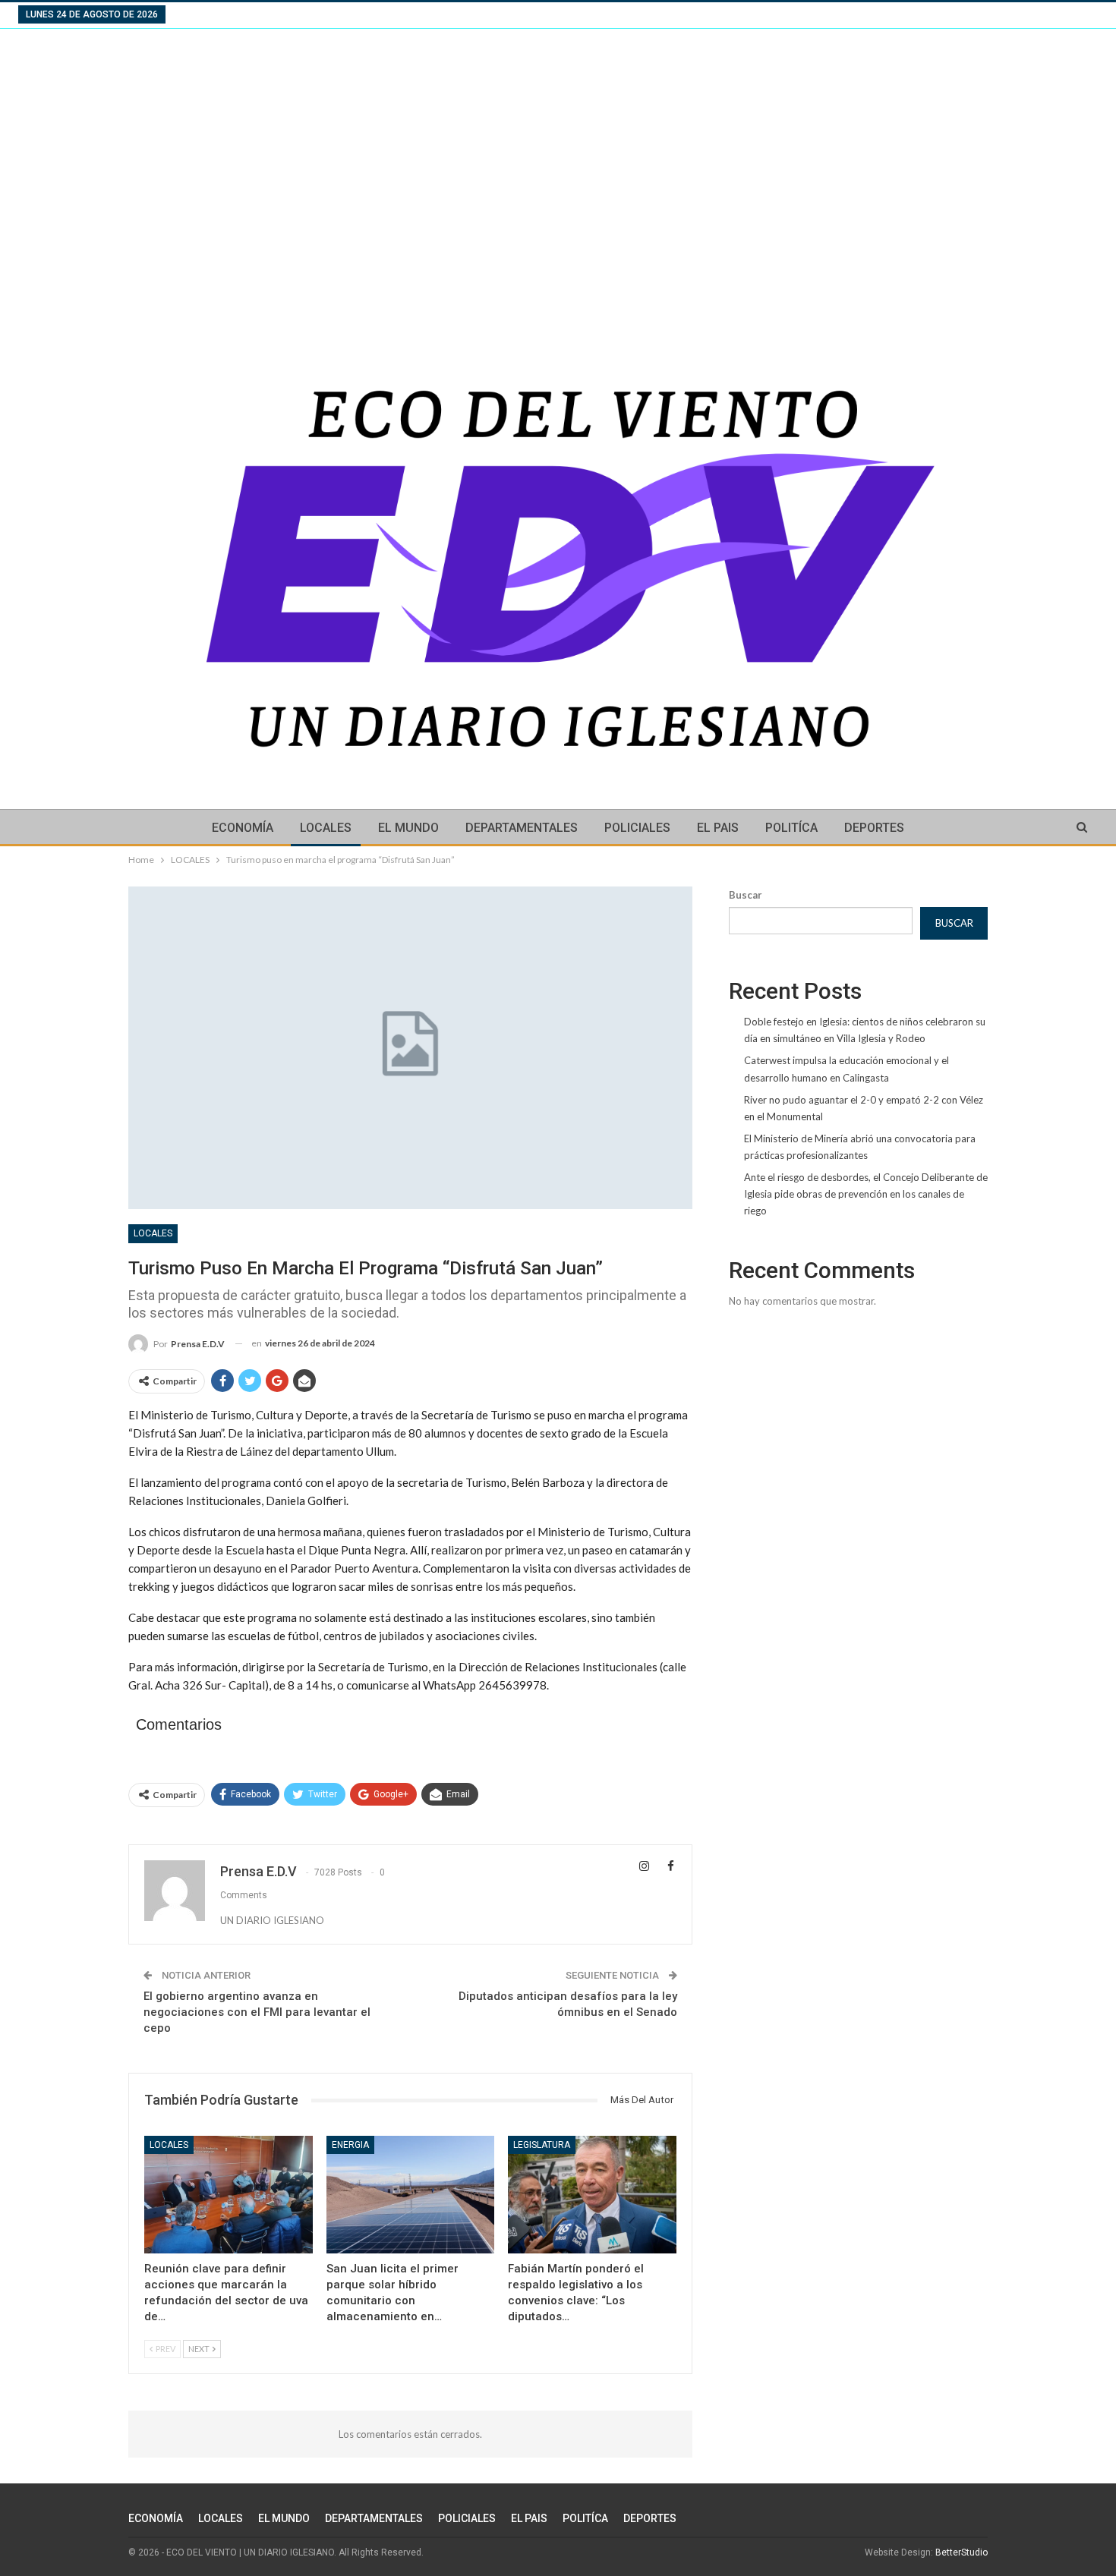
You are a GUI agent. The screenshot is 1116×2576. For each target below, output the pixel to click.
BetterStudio (962, 2552)
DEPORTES (874, 828)
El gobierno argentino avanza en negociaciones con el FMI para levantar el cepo (257, 2012)
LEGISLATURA (542, 2145)
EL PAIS (718, 828)
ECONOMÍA (243, 828)
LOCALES (326, 828)
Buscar (746, 895)
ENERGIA (350, 2145)
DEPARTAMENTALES (522, 828)
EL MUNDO (408, 828)
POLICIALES (637, 828)
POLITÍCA (791, 828)
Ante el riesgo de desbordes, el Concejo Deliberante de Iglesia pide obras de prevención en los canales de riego (866, 1194)
